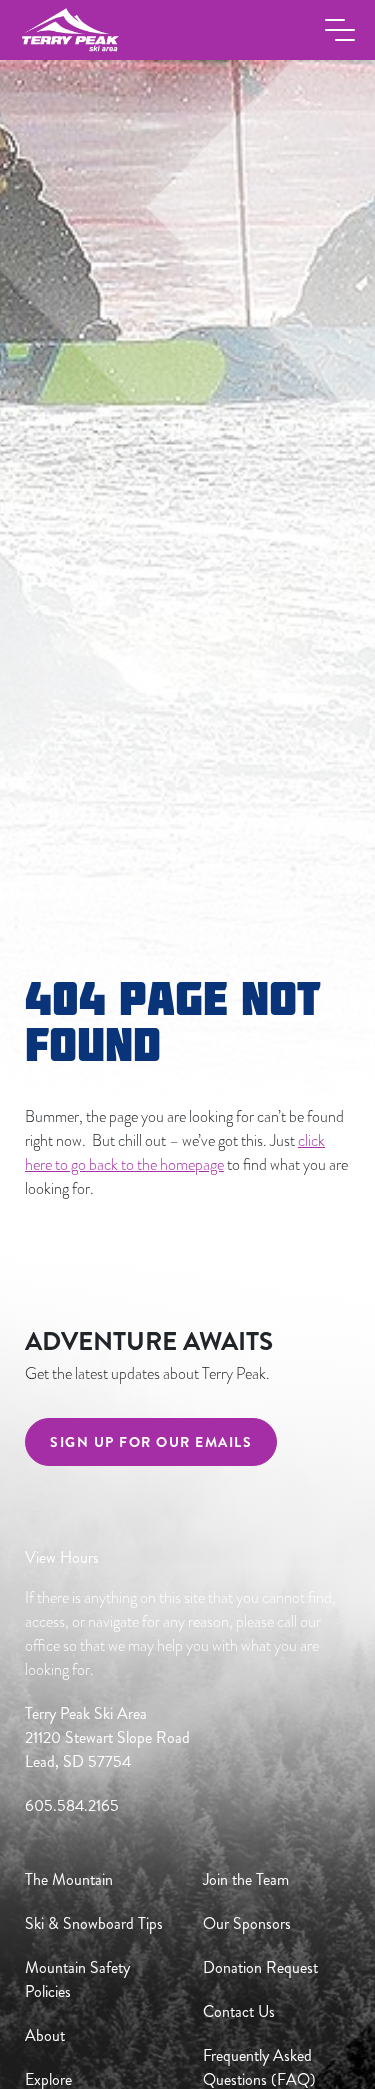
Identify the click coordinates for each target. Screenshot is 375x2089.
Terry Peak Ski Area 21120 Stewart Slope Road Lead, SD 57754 (107, 1737)
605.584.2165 (72, 1805)
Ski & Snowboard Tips (94, 1923)
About (45, 2035)
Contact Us (239, 2011)
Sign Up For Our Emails (151, 1442)
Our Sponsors (247, 1923)
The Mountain (69, 1879)
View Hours (62, 1557)
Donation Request (260, 1967)
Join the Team (246, 1879)
